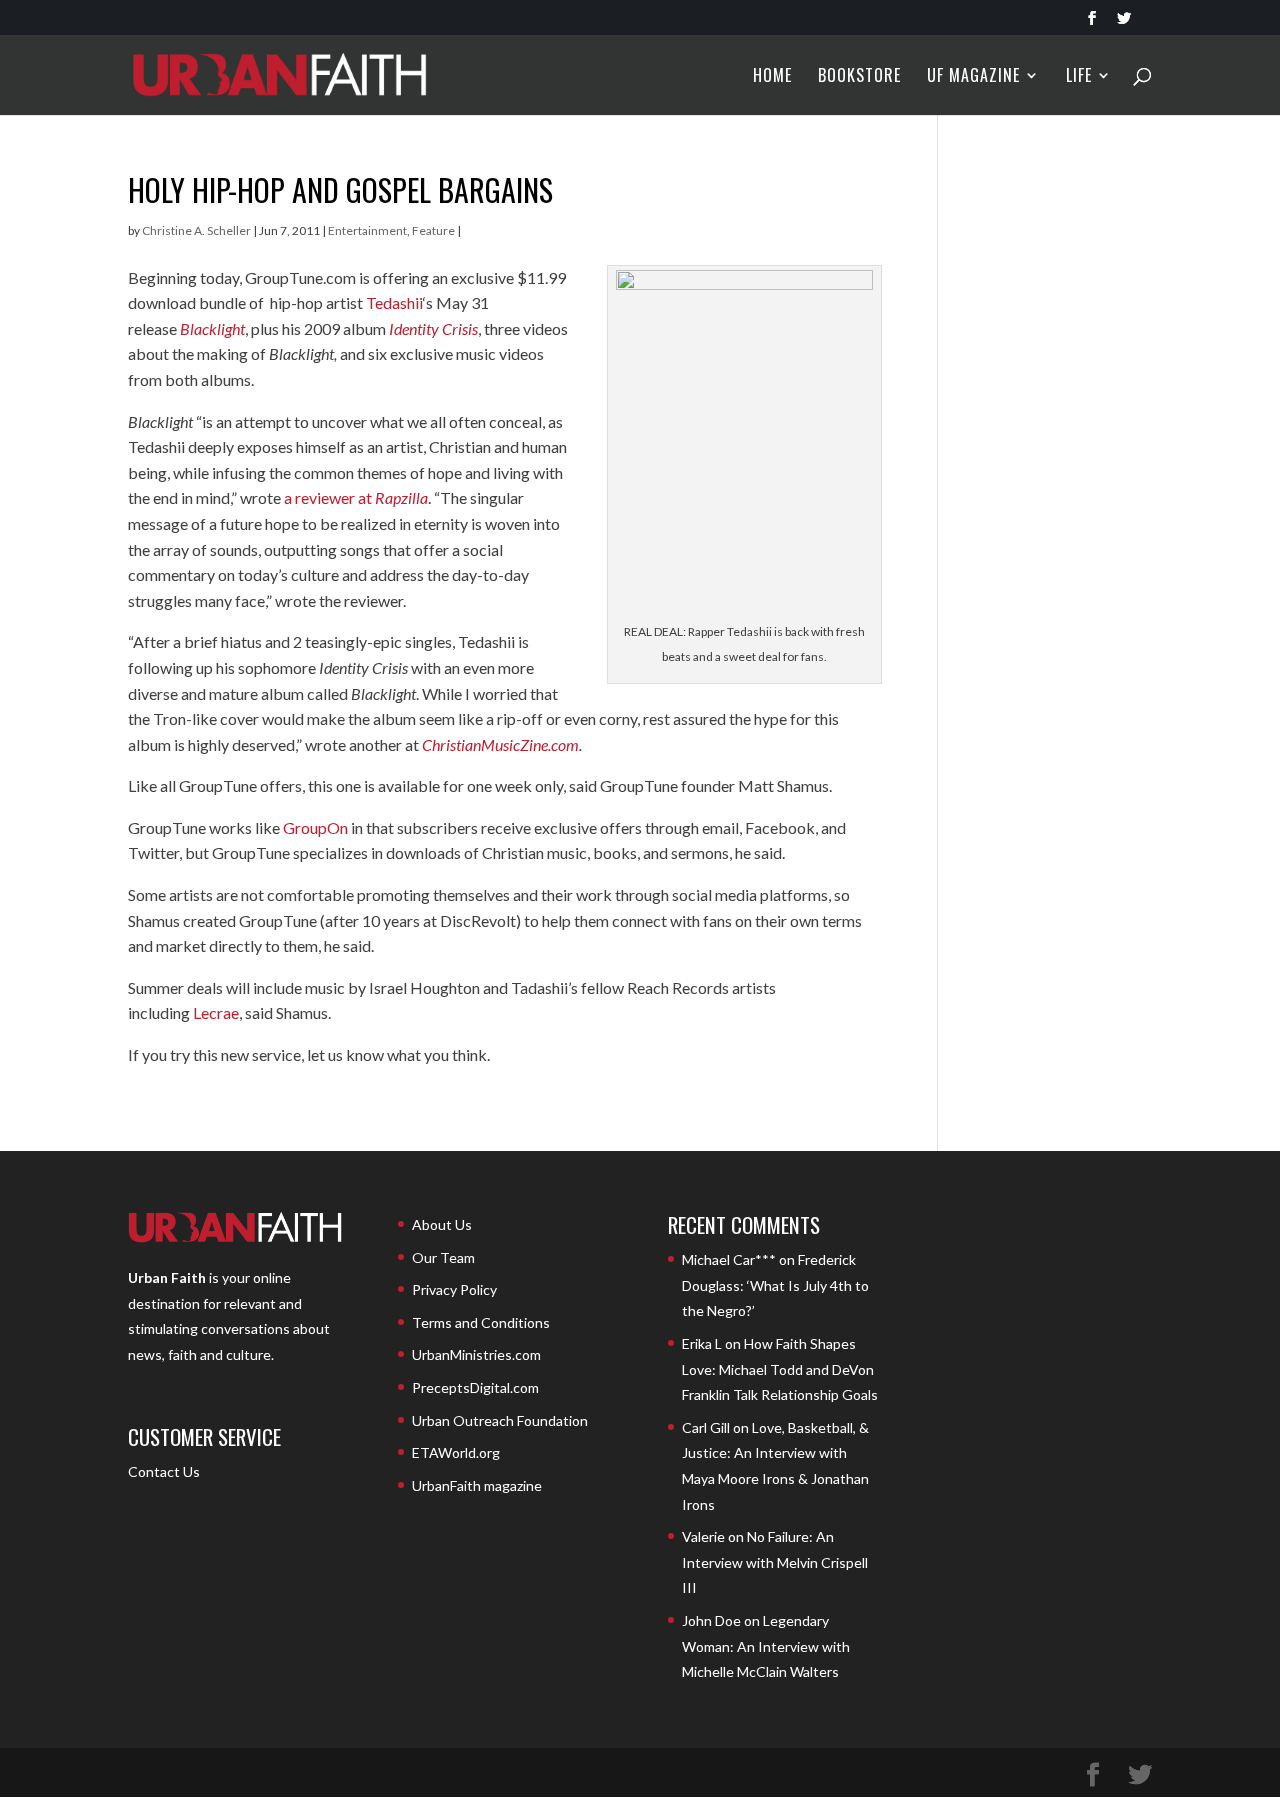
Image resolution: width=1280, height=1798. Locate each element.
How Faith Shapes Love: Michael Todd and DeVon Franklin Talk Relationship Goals (780, 1369)
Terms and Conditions (481, 1322)
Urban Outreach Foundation (500, 1420)
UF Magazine (973, 77)
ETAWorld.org (456, 1452)
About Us (442, 1224)
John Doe (711, 1620)
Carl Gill (706, 1427)
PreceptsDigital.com (475, 1387)
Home (772, 77)
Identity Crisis (433, 328)
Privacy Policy (454, 1289)
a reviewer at (356, 497)
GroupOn (315, 827)
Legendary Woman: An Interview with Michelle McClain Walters (766, 1646)
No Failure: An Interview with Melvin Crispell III (775, 1562)
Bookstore (859, 77)
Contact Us (164, 1471)
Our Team (443, 1257)
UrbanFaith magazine (477, 1485)
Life (1079, 77)
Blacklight (212, 328)
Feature (433, 230)
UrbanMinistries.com (476, 1354)
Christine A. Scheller (196, 230)
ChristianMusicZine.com (500, 744)
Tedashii (394, 302)
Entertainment (367, 230)
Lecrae (216, 1012)
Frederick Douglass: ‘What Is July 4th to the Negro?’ (775, 1285)
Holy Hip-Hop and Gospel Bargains (340, 189)
